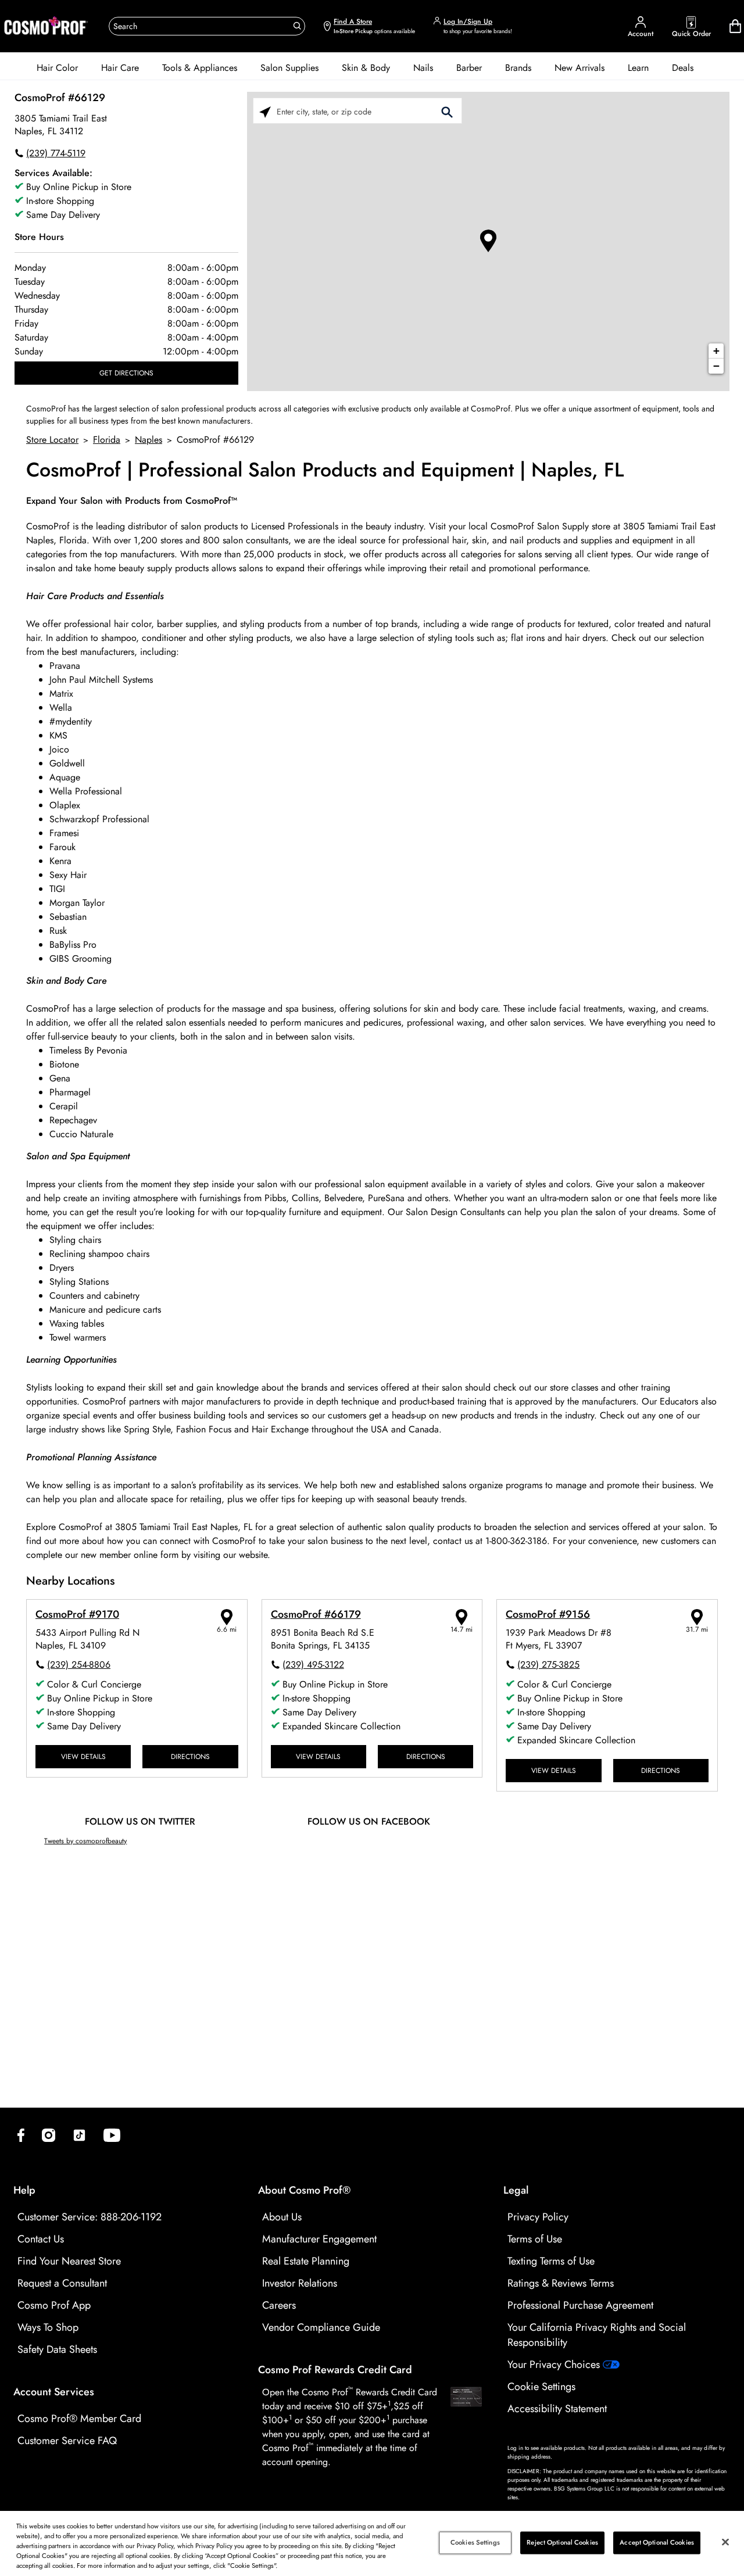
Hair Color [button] (57, 68)
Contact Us (41, 2239)
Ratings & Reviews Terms (561, 2283)
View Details (83, 1756)
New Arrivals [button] (580, 68)
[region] (372, 2543)
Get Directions (126, 373)
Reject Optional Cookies (562, 2542)
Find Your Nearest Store (69, 2261)
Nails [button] (423, 68)
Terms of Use (535, 2239)
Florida (107, 440)
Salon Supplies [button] (289, 68)
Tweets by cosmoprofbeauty (85, 1841)
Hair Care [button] (120, 68)
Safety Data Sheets (57, 2349)
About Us (282, 2217)
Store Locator (52, 440)
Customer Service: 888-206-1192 (90, 2217)
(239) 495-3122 (313, 1665)
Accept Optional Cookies (657, 2542)
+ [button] (716, 351)
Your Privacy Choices (555, 2364)
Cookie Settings (541, 2387)
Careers (279, 2305)
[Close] (725, 2542)
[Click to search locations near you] (265, 111)
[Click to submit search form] (447, 111)
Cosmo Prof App (54, 2305)
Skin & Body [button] (366, 68)
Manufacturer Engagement (319, 2239)
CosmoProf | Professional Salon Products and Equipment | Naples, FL (325, 470)
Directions (190, 1756)
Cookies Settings (475, 2542)
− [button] (716, 366)
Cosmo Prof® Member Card (79, 2419)
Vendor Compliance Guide (321, 2327)
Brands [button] (518, 68)
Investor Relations (300, 2283)
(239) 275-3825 (548, 1665)
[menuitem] (57, 68)
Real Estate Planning (306, 2261)
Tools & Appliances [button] (200, 68)
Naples (149, 440)
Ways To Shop (48, 2327)
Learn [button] (638, 68)
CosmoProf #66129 (60, 98)
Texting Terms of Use (551, 2261)
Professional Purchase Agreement (580, 2305)
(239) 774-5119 (56, 153)
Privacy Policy (538, 2217)
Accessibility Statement (557, 2409)
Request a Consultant (62, 2283)
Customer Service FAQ (67, 2441)
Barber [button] (469, 68)
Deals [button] (683, 68)
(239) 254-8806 (79, 1665)
